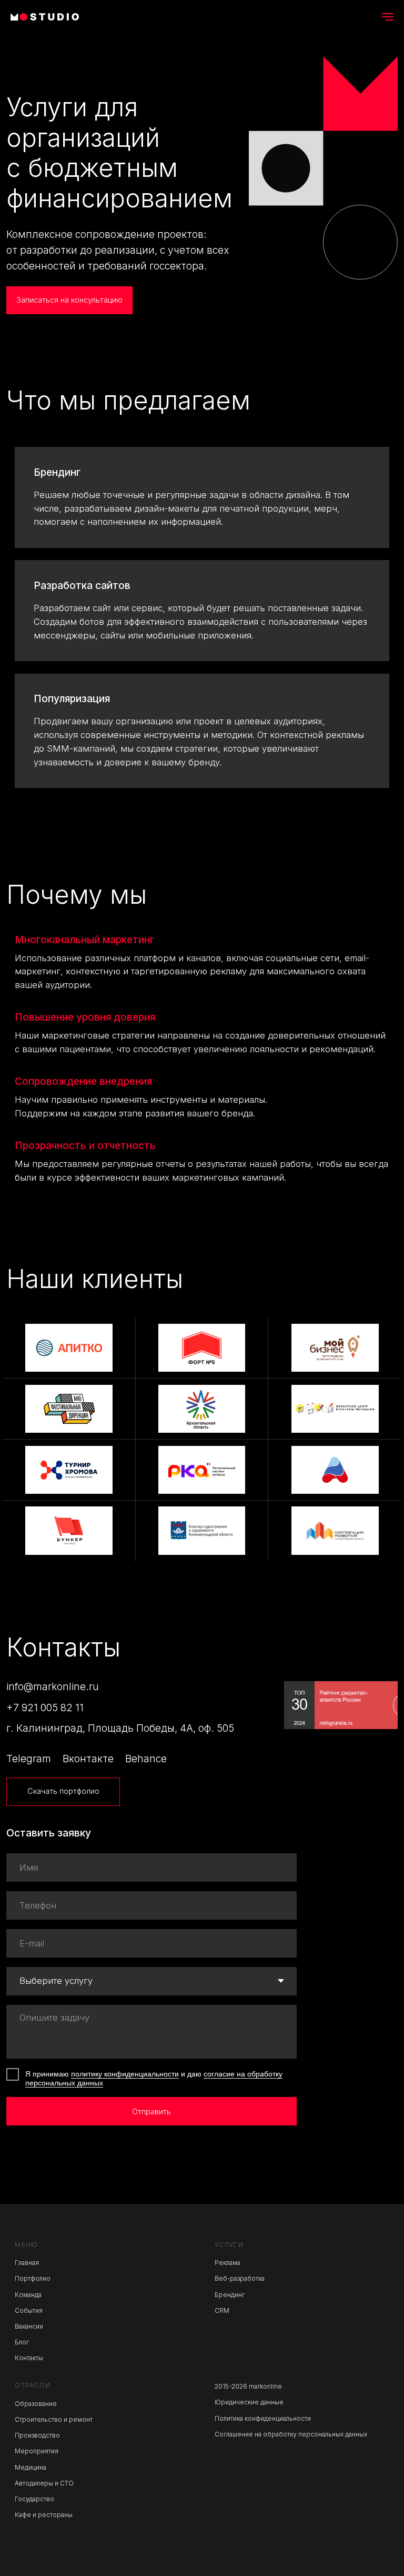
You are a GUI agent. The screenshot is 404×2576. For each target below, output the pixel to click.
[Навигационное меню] (388, 17)
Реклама (228, 2263)
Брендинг (57, 472)
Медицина (31, 2468)
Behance (146, 1759)
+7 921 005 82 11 (45, 1708)
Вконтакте (88, 1759)
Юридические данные (249, 2402)
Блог (22, 2342)
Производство (37, 2435)
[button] (69, 301)
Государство (34, 2499)
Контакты (29, 2358)
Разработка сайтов (82, 586)
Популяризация (72, 699)
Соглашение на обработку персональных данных (291, 2434)
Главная (27, 2263)
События (29, 2311)
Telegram (29, 1759)
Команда (28, 2295)
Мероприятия (37, 2451)
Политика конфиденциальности (263, 2419)
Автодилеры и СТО (44, 2483)
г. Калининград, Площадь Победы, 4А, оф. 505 (120, 1728)
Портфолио (33, 2279)
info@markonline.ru (53, 1686)
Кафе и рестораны (44, 2515)
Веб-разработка (240, 2279)
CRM (222, 2311)
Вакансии (29, 2327)
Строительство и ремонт (54, 2420)
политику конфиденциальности (125, 2074)
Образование (36, 2404)
